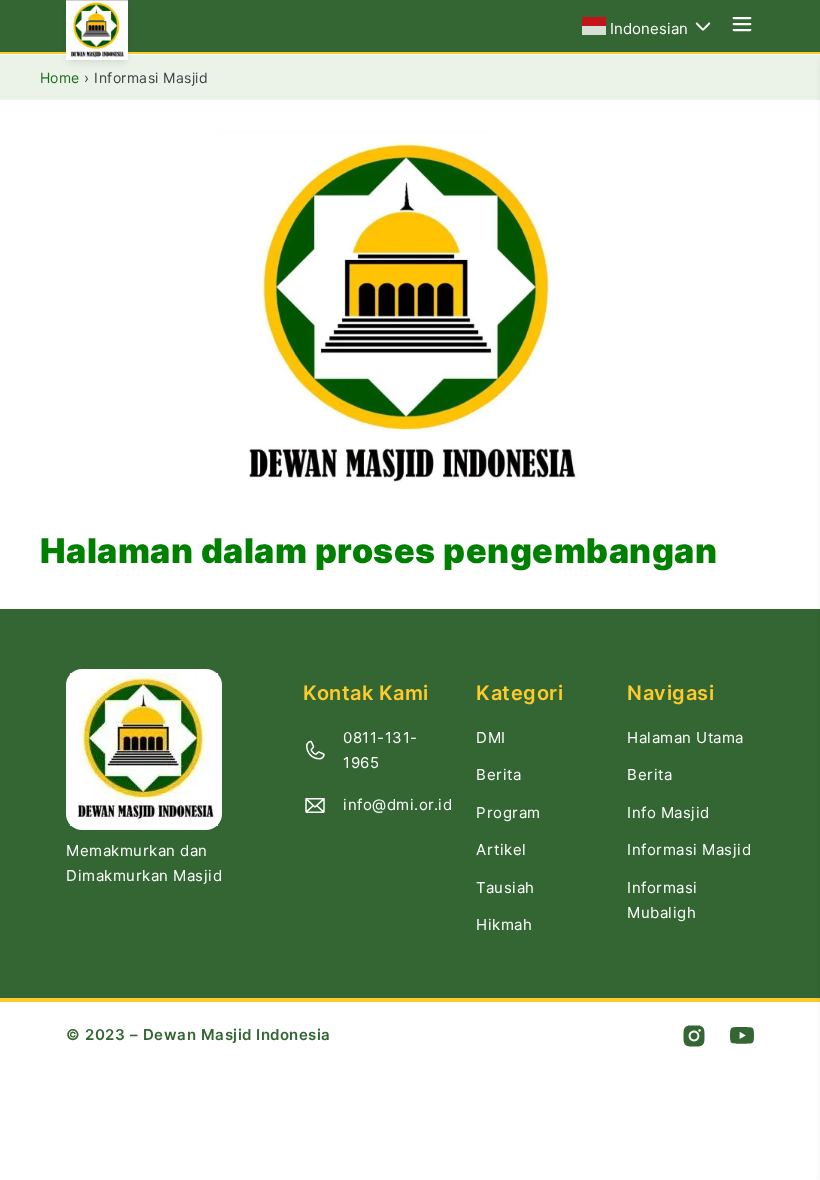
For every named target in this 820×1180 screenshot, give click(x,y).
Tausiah (505, 887)
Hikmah (504, 924)
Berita (498, 774)
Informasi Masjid (689, 849)
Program (508, 812)
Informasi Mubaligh (662, 900)
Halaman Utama (685, 737)
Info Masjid (668, 812)
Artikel (501, 849)
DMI (491, 737)
